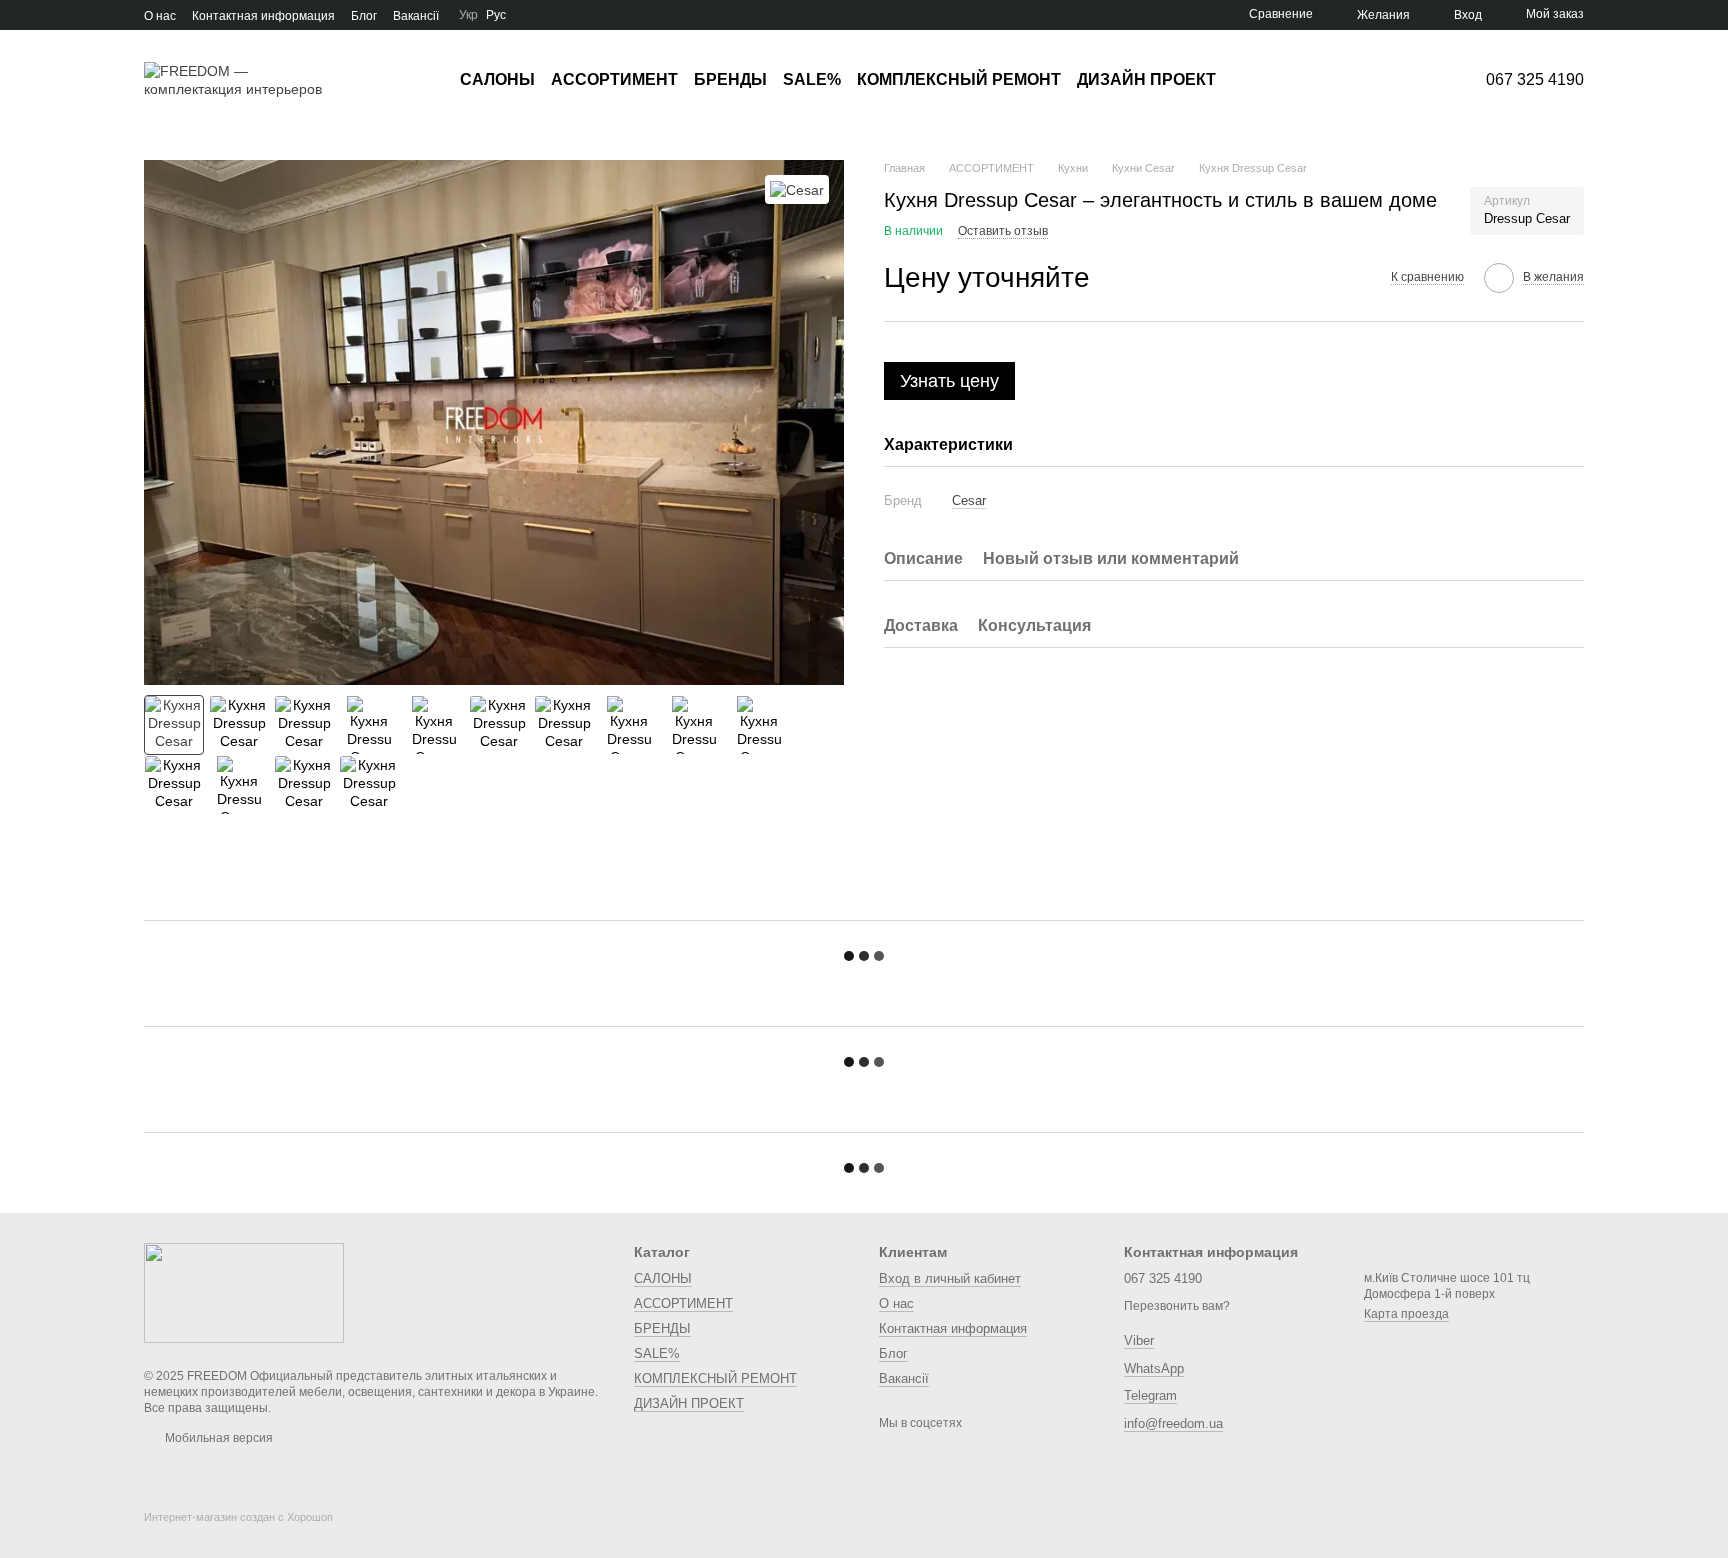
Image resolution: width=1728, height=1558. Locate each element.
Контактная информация (263, 16)
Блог (364, 16)
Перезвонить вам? (1177, 1306)
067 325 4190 (1535, 80)
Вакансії (416, 16)
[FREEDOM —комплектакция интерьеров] (244, 1292)
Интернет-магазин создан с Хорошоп (238, 1517)
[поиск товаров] (1252, 80)
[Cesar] (797, 189)
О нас (160, 16)
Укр (468, 15)
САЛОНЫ (497, 79)
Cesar (969, 500)
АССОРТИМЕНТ (614, 79)
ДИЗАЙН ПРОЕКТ (1146, 79)
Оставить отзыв (1003, 232)
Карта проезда (1406, 1314)
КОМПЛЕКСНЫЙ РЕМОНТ (959, 79)
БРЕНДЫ (730, 79)
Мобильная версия (217, 1438)
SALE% (812, 79)
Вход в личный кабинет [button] (950, 1278)
